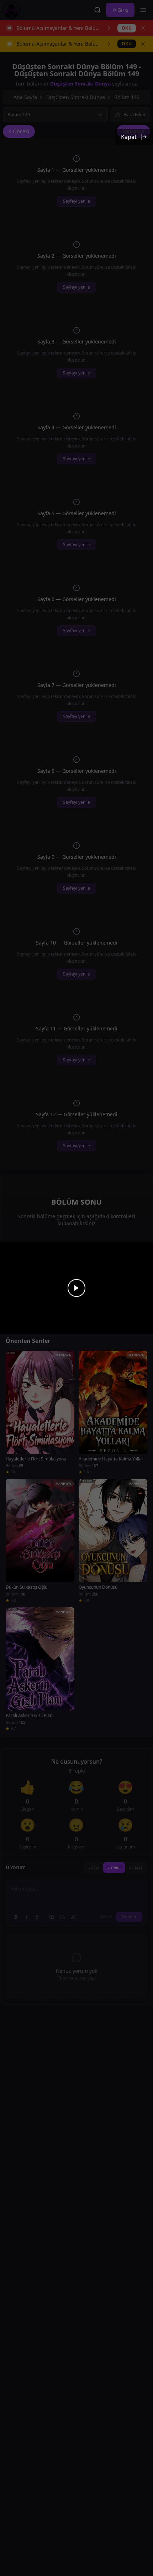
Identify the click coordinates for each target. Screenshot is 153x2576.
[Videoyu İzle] (76, 1288)
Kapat (129, 137)
